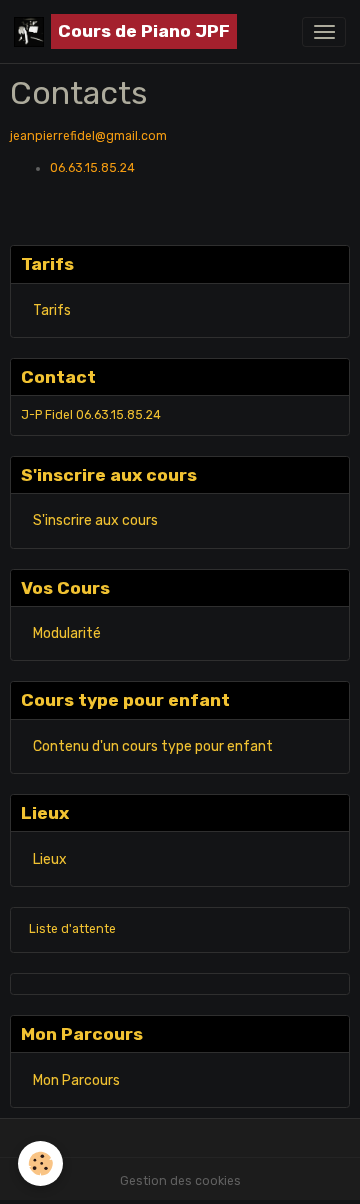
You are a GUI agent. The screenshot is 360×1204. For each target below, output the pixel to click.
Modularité (67, 633)
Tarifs (52, 310)
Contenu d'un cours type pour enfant (153, 746)
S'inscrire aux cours (95, 520)
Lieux (50, 859)
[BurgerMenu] (324, 32)
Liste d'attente (72, 929)
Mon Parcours (76, 1080)
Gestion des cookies (180, 1181)
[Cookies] (40, 1163)
